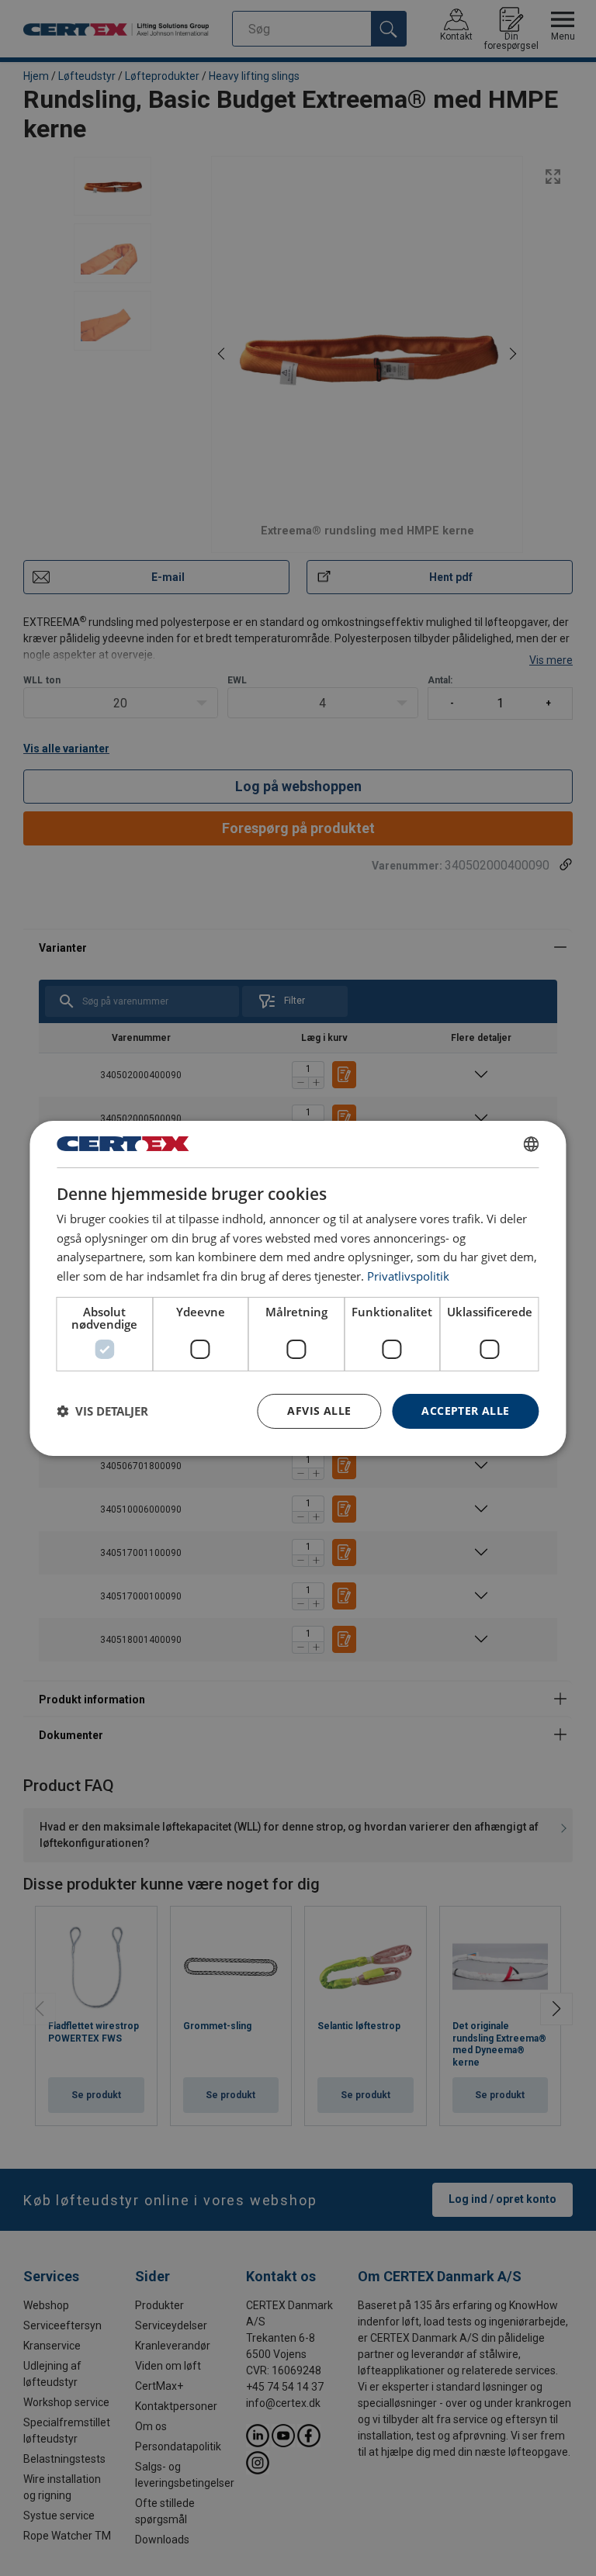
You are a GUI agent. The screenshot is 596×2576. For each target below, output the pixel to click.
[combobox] (532, 1143)
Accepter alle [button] (465, 1411)
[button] (102, 1411)
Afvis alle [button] (319, 1411)
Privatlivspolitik (408, 1276)
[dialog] (298, 1288)
